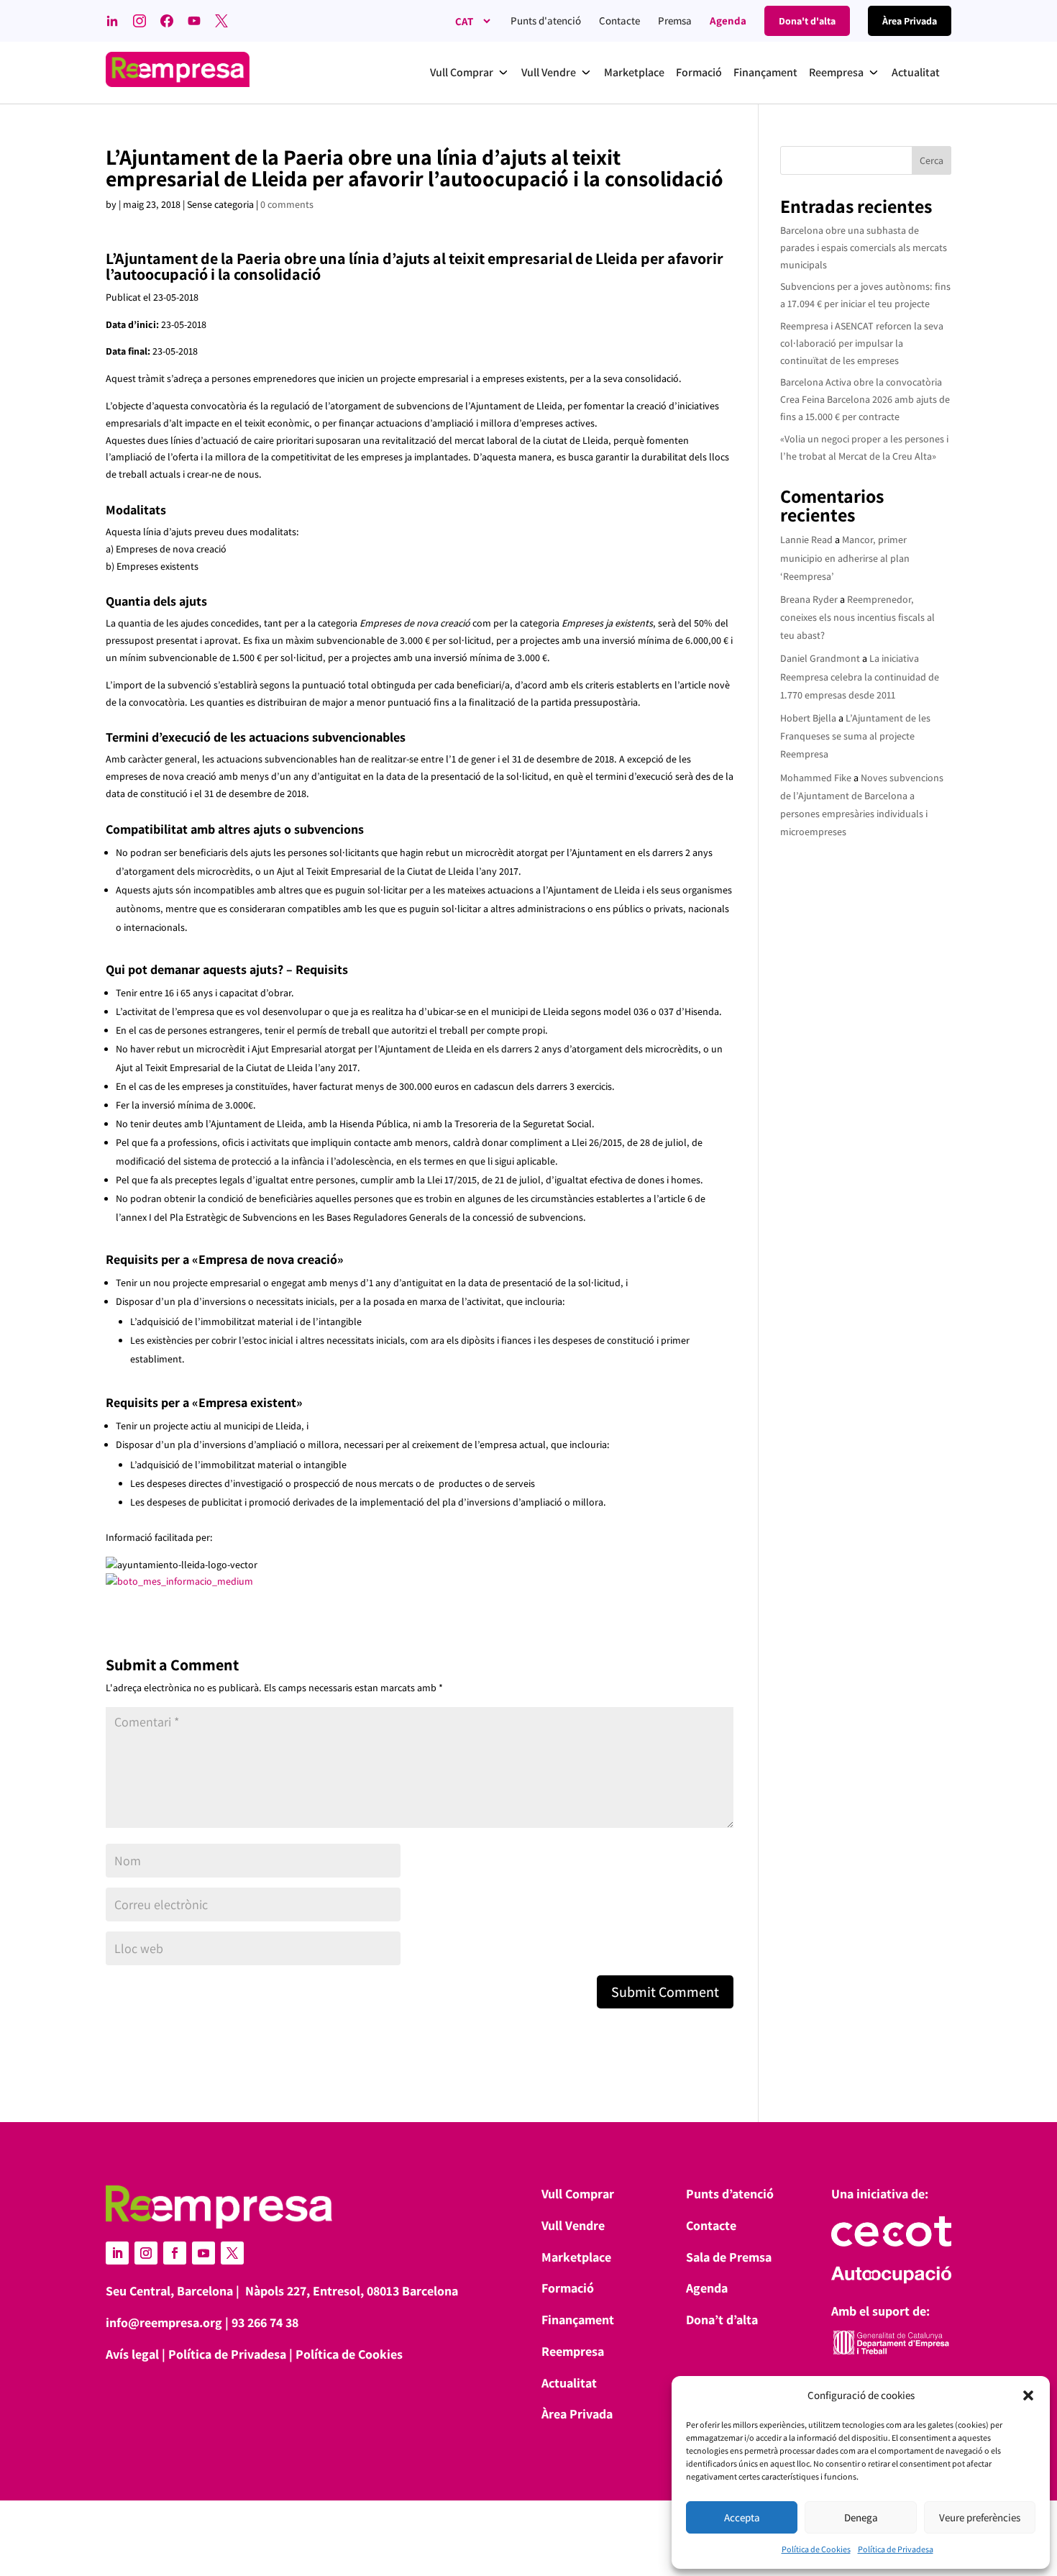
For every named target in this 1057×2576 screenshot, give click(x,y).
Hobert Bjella (808, 718)
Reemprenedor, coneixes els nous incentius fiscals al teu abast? (857, 617)
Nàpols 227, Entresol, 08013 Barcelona (352, 2291)
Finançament (578, 2320)
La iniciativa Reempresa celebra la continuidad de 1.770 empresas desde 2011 (860, 676)
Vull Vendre (573, 2225)
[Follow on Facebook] (175, 2253)
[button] (1028, 2395)
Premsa (675, 21)
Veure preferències (980, 2517)
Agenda (728, 21)
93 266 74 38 (265, 2322)
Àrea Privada (577, 2414)
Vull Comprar (578, 2194)
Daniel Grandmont (820, 658)
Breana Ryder (809, 599)
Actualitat (569, 2383)
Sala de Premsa (729, 2257)
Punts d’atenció (730, 2194)
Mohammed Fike (816, 778)
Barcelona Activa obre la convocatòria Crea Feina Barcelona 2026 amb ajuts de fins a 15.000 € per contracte (865, 399)
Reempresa (573, 2351)
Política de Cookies (816, 2549)
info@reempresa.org (164, 2322)
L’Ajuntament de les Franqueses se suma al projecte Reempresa (855, 736)
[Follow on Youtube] (203, 2253)
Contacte (619, 21)
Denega (861, 2517)
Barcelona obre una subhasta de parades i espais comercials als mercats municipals (864, 247)
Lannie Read (806, 540)
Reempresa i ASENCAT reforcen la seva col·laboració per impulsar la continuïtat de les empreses (862, 343)
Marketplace (576, 2257)
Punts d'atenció (546, 21)
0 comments (287, 204)
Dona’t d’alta (722, 2320)
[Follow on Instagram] (146, 2253)
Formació (568, 2288)
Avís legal (132, 2354)
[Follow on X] (232, 2253)
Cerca (932, 160)
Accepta (742, 2517)
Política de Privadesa (896, 2549)
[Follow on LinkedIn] (117, 2253)
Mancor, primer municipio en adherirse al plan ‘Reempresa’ (845, 557)
